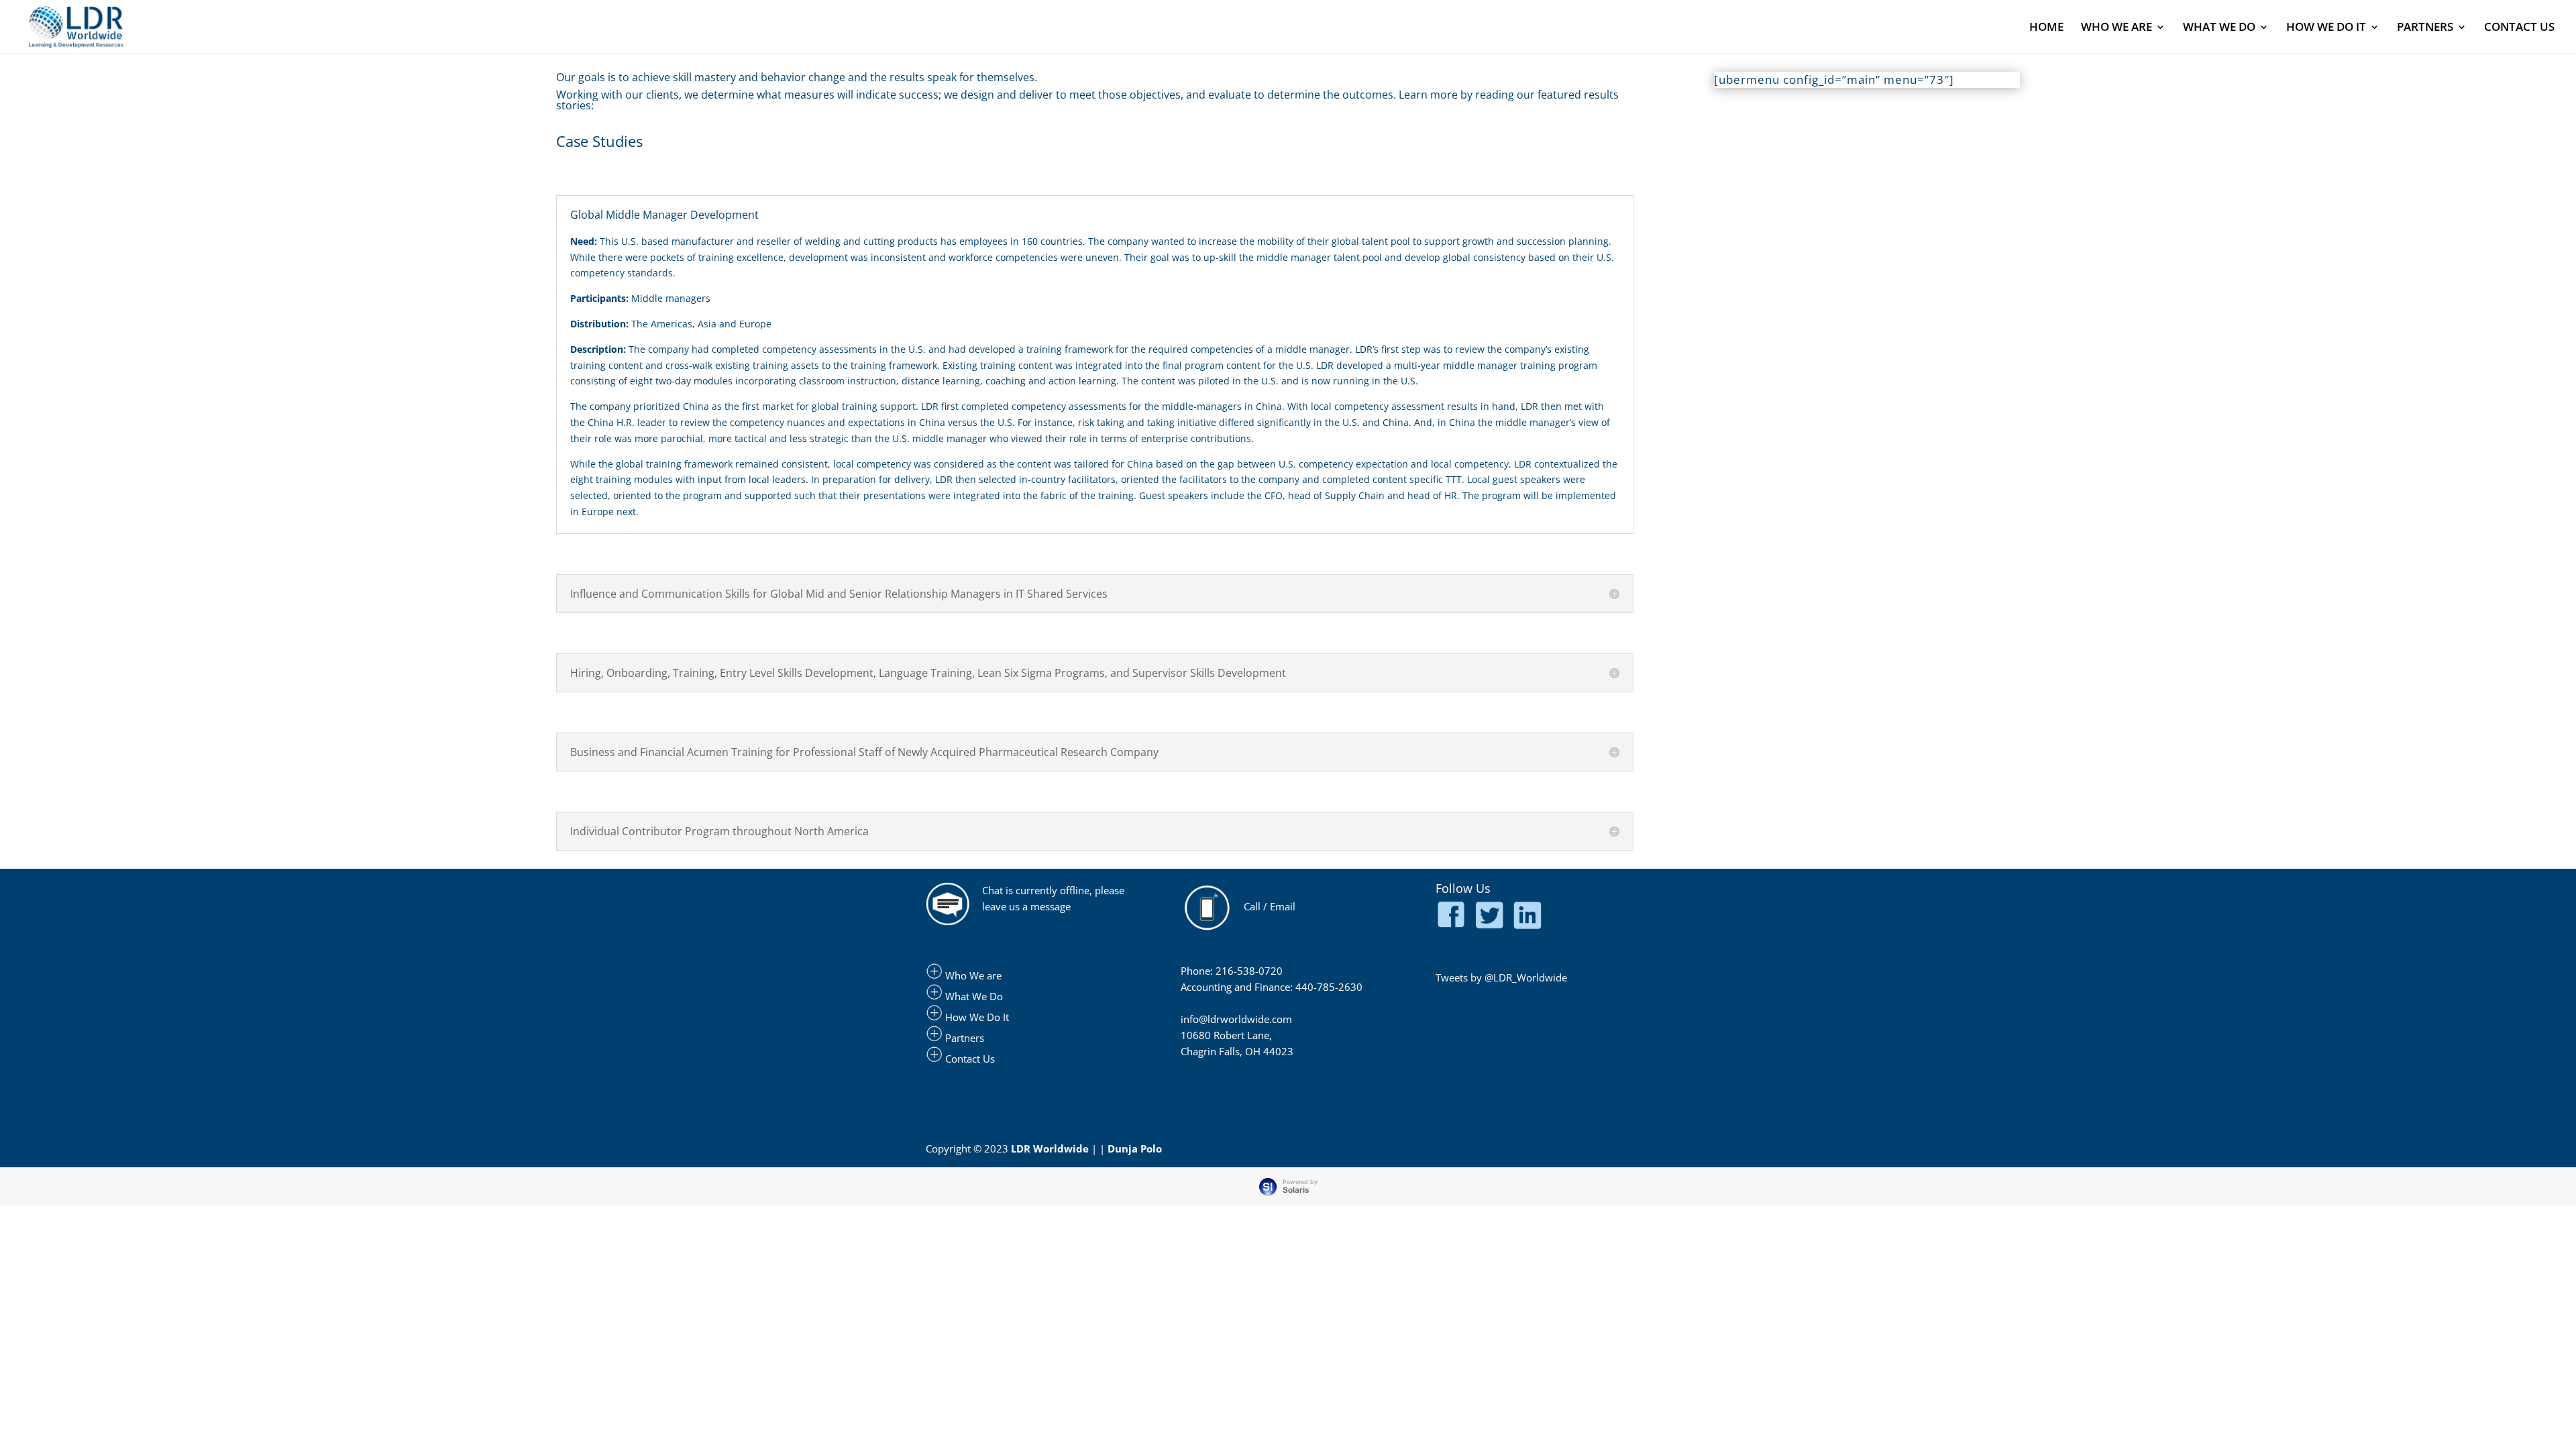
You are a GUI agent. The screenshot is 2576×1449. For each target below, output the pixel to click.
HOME (2046, 28)
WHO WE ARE (2116, 28)
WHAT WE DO (2219, 28)
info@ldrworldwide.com (1236, 1019)
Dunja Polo (1135, 1148)
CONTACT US (2519, 28)
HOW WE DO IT (2326, 28)
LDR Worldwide (1050, 1148)
